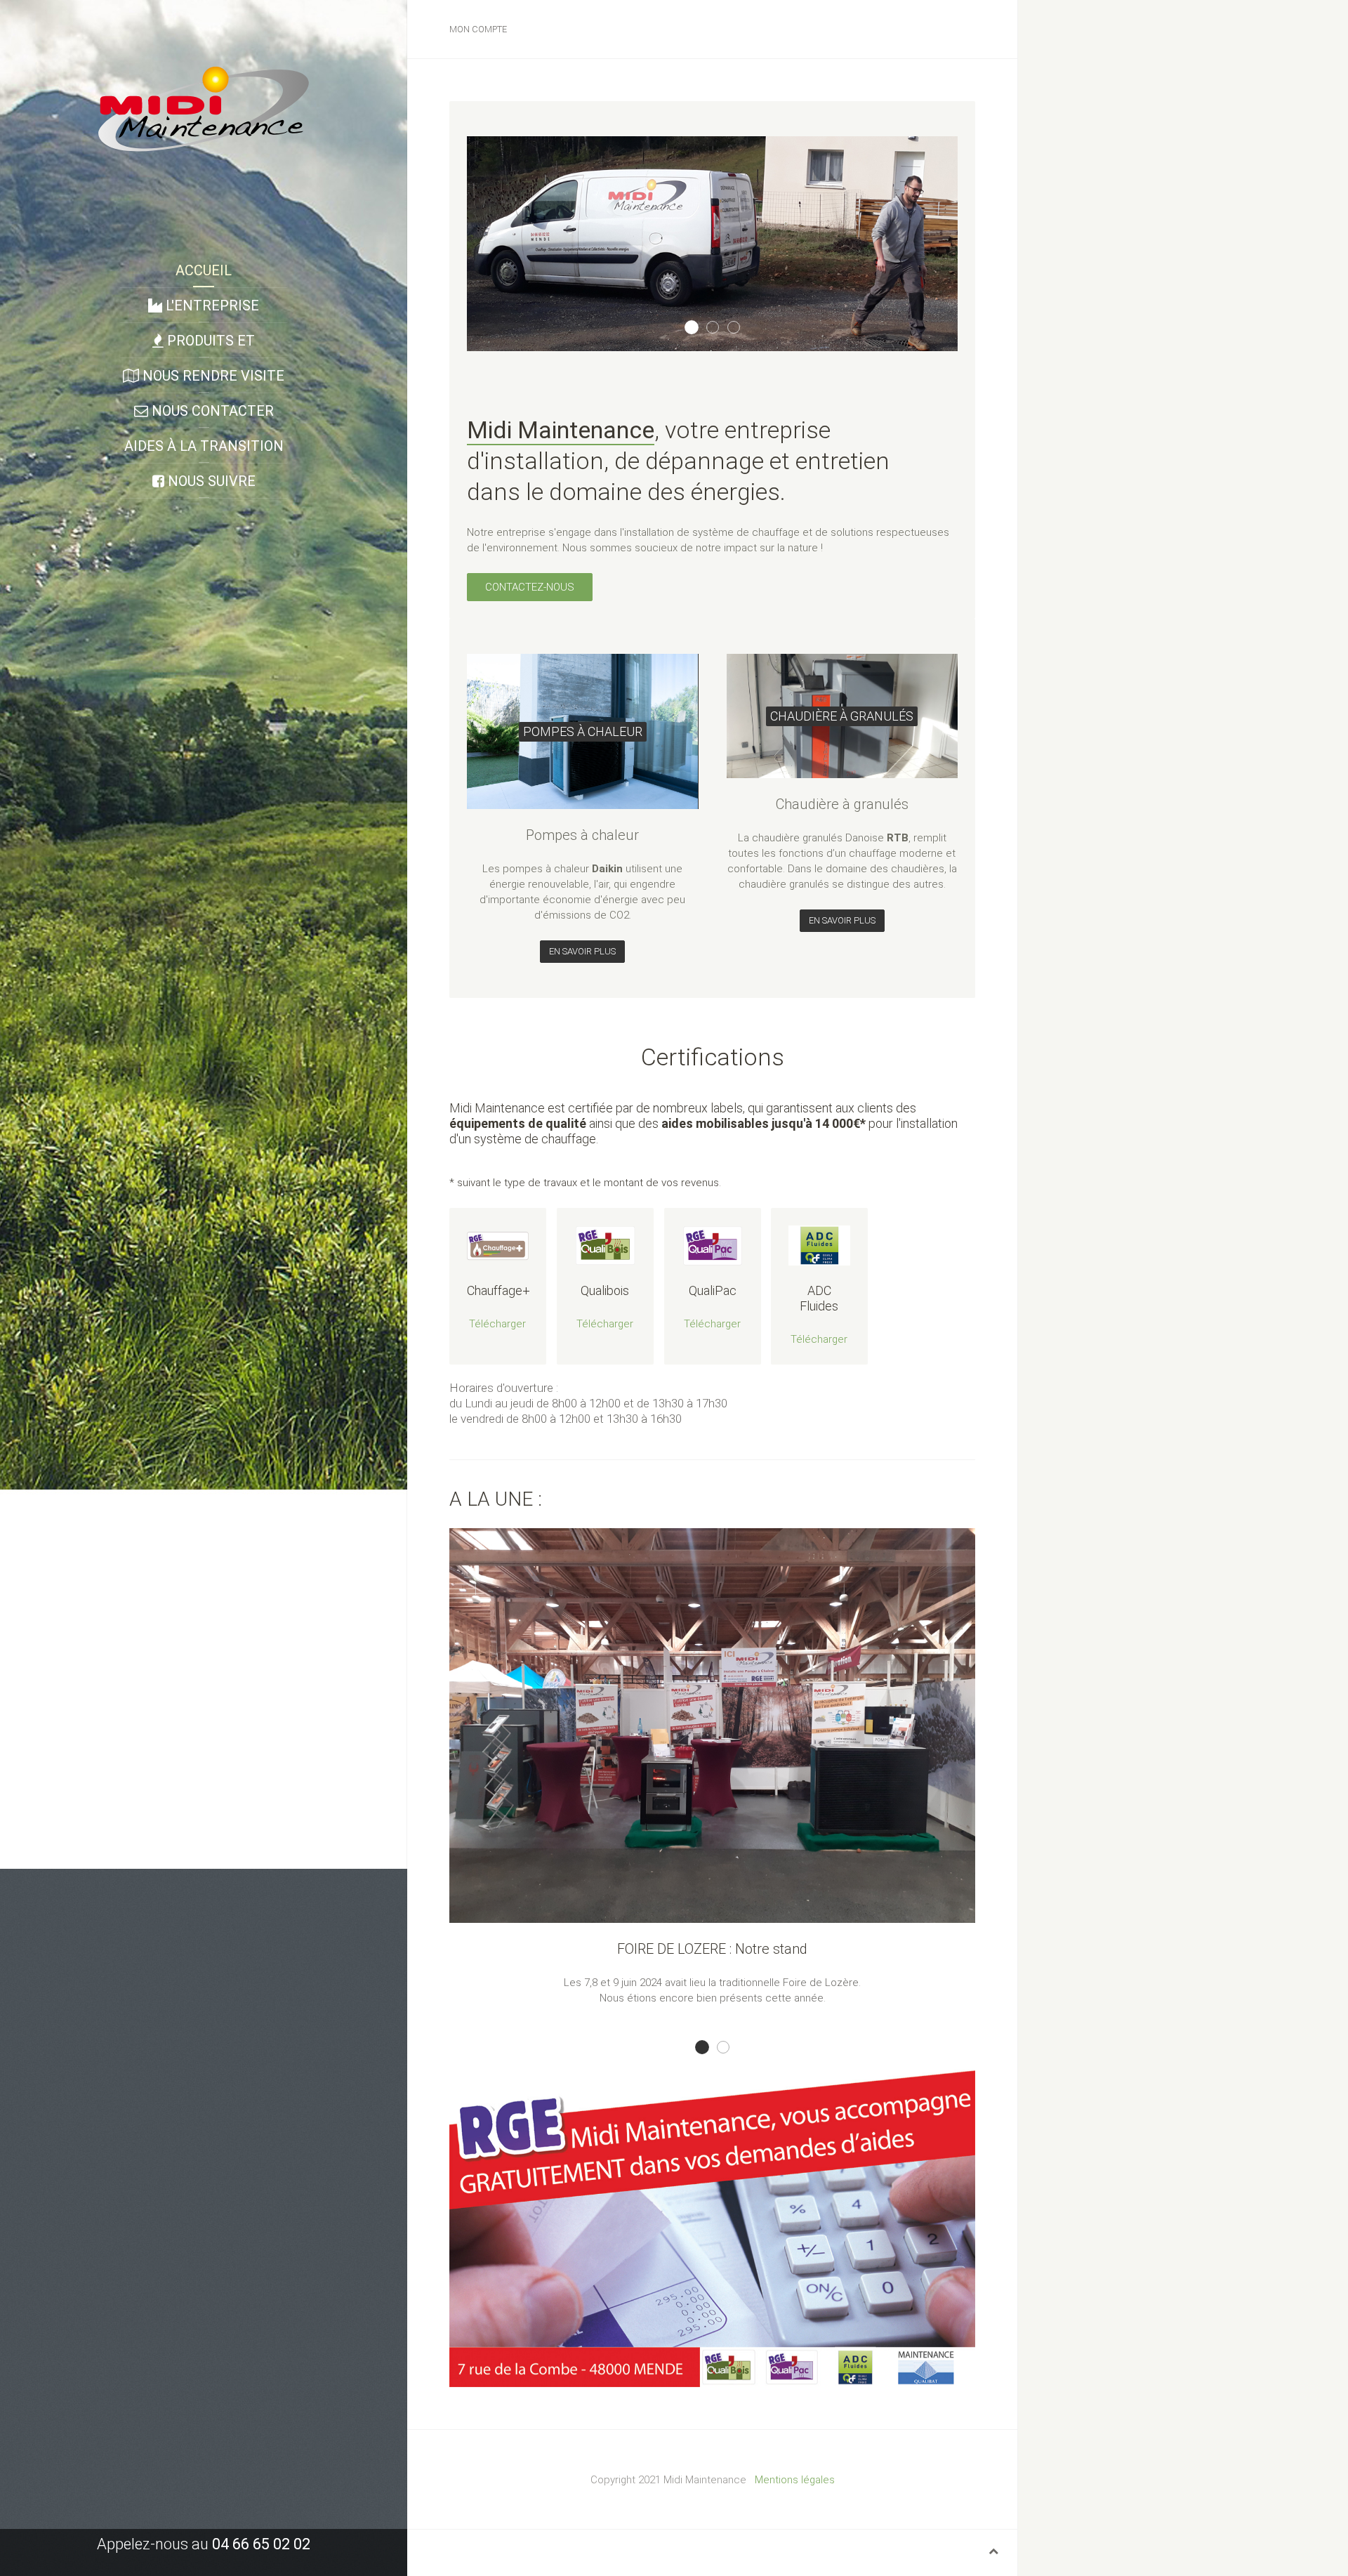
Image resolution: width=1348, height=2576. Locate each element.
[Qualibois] (605, 1246)
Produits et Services (209, 345)
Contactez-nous (530, 587)
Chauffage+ (498, 1290)
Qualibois (605, 1290)
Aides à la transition (204, 446)
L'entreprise (211, 305)
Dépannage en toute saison (698, 328)
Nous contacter (211, 411)
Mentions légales (795, 2480)
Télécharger (497, 1324)
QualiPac (712, 1290)
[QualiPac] (713, 1246)
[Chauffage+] (498, 1246)
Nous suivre (210, 481)
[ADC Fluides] (819, 1246)
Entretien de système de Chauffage (740, 328)
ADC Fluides (820, 1298)
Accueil (204, 270)
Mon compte (478, 29)
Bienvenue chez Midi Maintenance (719, 328)
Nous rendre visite (212, 376)
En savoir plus (582, 951)
